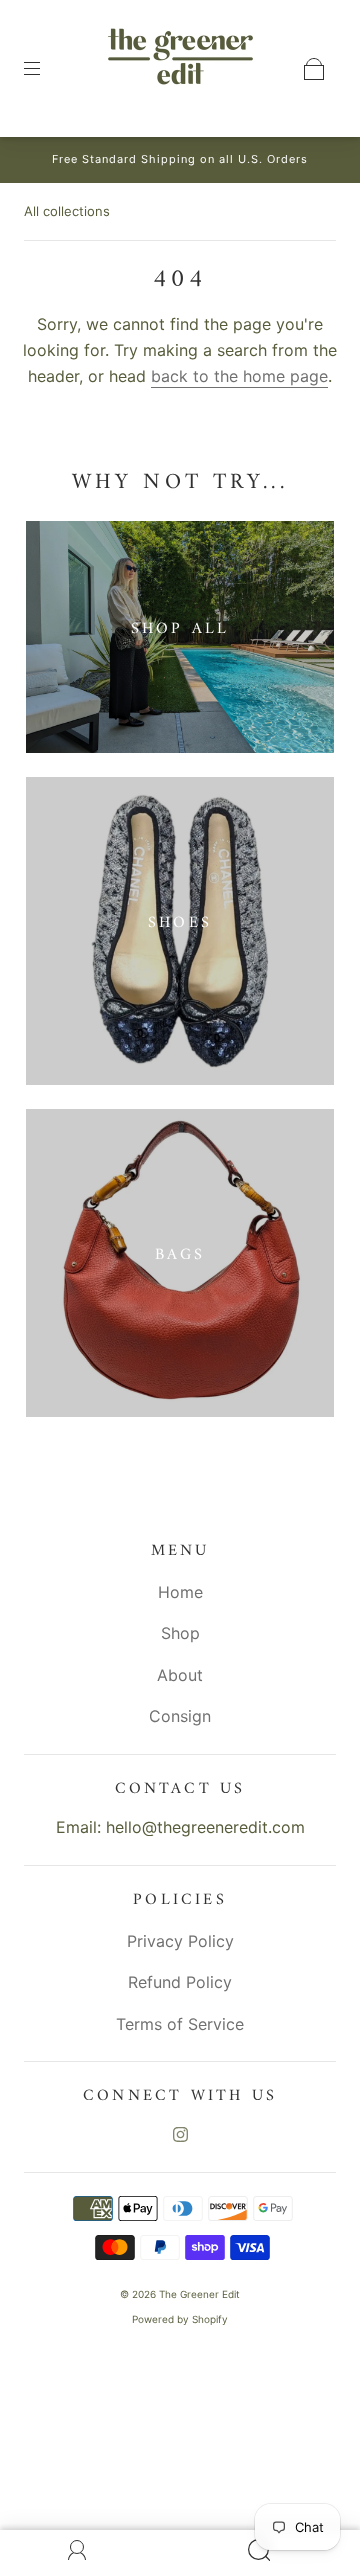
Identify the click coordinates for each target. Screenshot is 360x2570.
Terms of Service (180, 2024)
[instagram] (180, 2134)
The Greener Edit (199, 2294)
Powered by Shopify (180, 2319)
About (180, 1675)
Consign (180, 1716)
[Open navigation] (46, 69)
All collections (67, 211)
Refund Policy (180, 1982)
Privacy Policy (180, 1941)
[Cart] (314, 69)
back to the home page (239, 376)
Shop (180, 1633)
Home (180, 1592)
